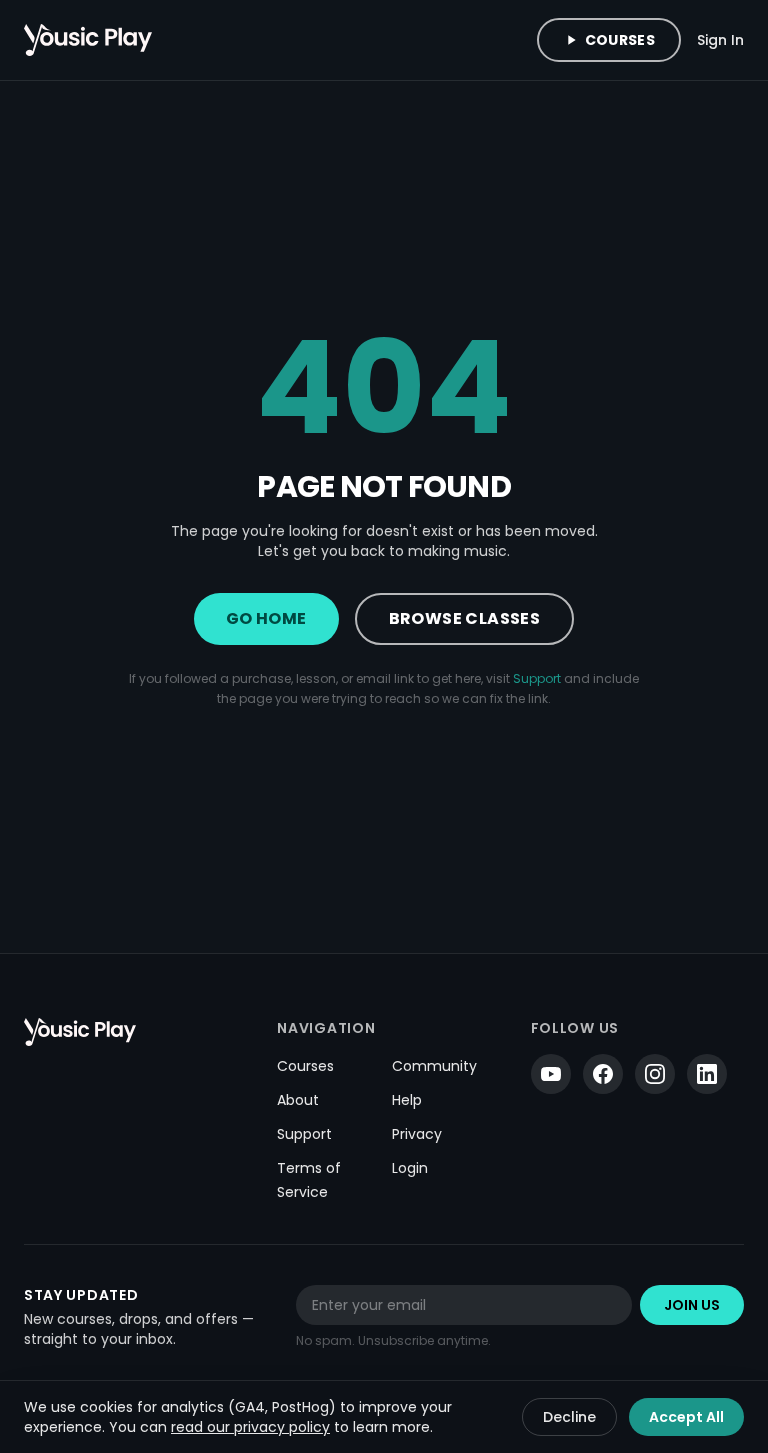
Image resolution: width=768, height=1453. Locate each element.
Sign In (720, 40)
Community (434, 1066)
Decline (569, 1417)
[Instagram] (655, 1074)
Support (537, 678)
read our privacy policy (250, 1427)
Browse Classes (465, 618)
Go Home (266, 618)
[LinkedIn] (707, 1074)
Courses (620, 40)
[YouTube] (551, 1074)
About (298, 1100)
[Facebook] (603, 1074)
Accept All (686, 1417)
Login (410, 1168)
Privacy (417, 1134)
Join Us (692, 1305)
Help (407, 1100)
